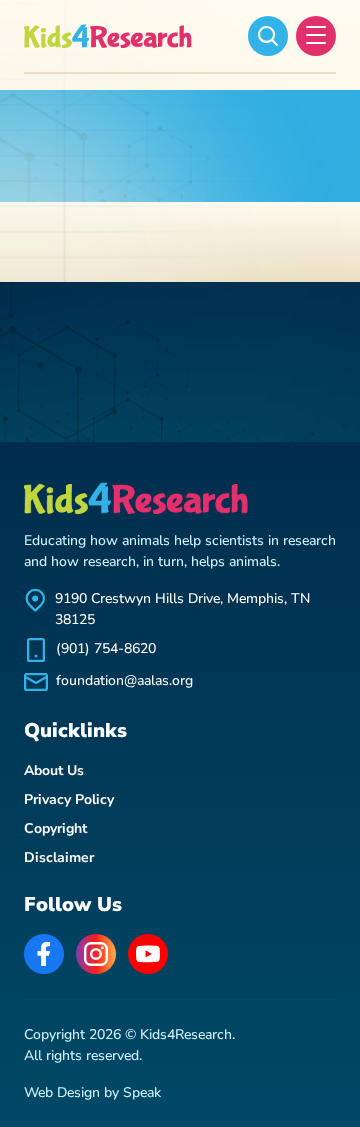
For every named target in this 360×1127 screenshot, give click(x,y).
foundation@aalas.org (124, 680)
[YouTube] (148, 954)
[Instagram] (96, 954)
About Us (54, 770)
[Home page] (109, 36)
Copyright (55, 828)
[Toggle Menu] (316, 36)
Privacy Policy (69, 799)
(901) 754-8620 (106, 648)
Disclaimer (59, 857)
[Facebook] (44, 954)
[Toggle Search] (268, 36)
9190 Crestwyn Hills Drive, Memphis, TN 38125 (182, 609)
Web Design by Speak (92, 1092)
